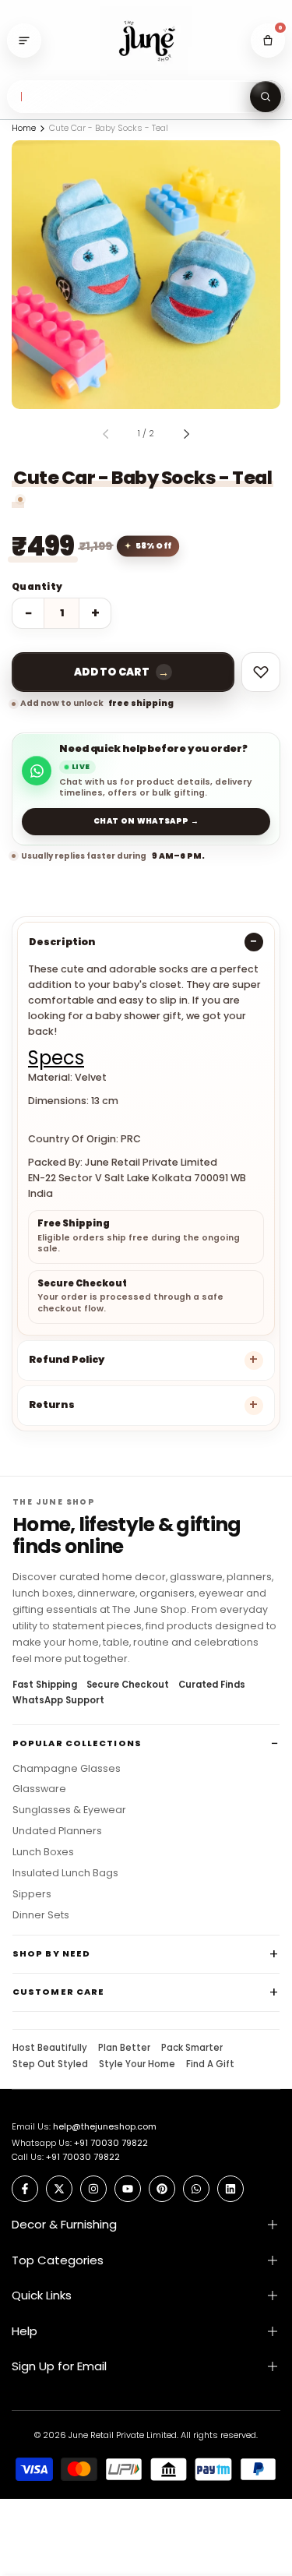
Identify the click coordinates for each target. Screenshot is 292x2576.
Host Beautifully (50, 2048)
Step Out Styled (50, 2065)
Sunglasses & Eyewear (69, 1810)
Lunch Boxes (43, 1852)
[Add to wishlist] (261, 672)
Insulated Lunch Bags (65, 1873)
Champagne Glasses (67, 1769)
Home (24, 128)
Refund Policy (67, 1359)
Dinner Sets (41, 1915)
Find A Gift (210, 2065)
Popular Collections (77, 1743)
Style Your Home (137, 2065)
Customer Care (58, 1992)
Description (62, 942)
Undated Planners (57, 1831)
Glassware (39, 1789)
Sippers (32, 1894)
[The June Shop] (146, 41)
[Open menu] (24, 41)
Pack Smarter (192, 2048)
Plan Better (124, 2048)
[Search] (266, 97)
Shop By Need (51, 1953)
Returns (52, 1404)
